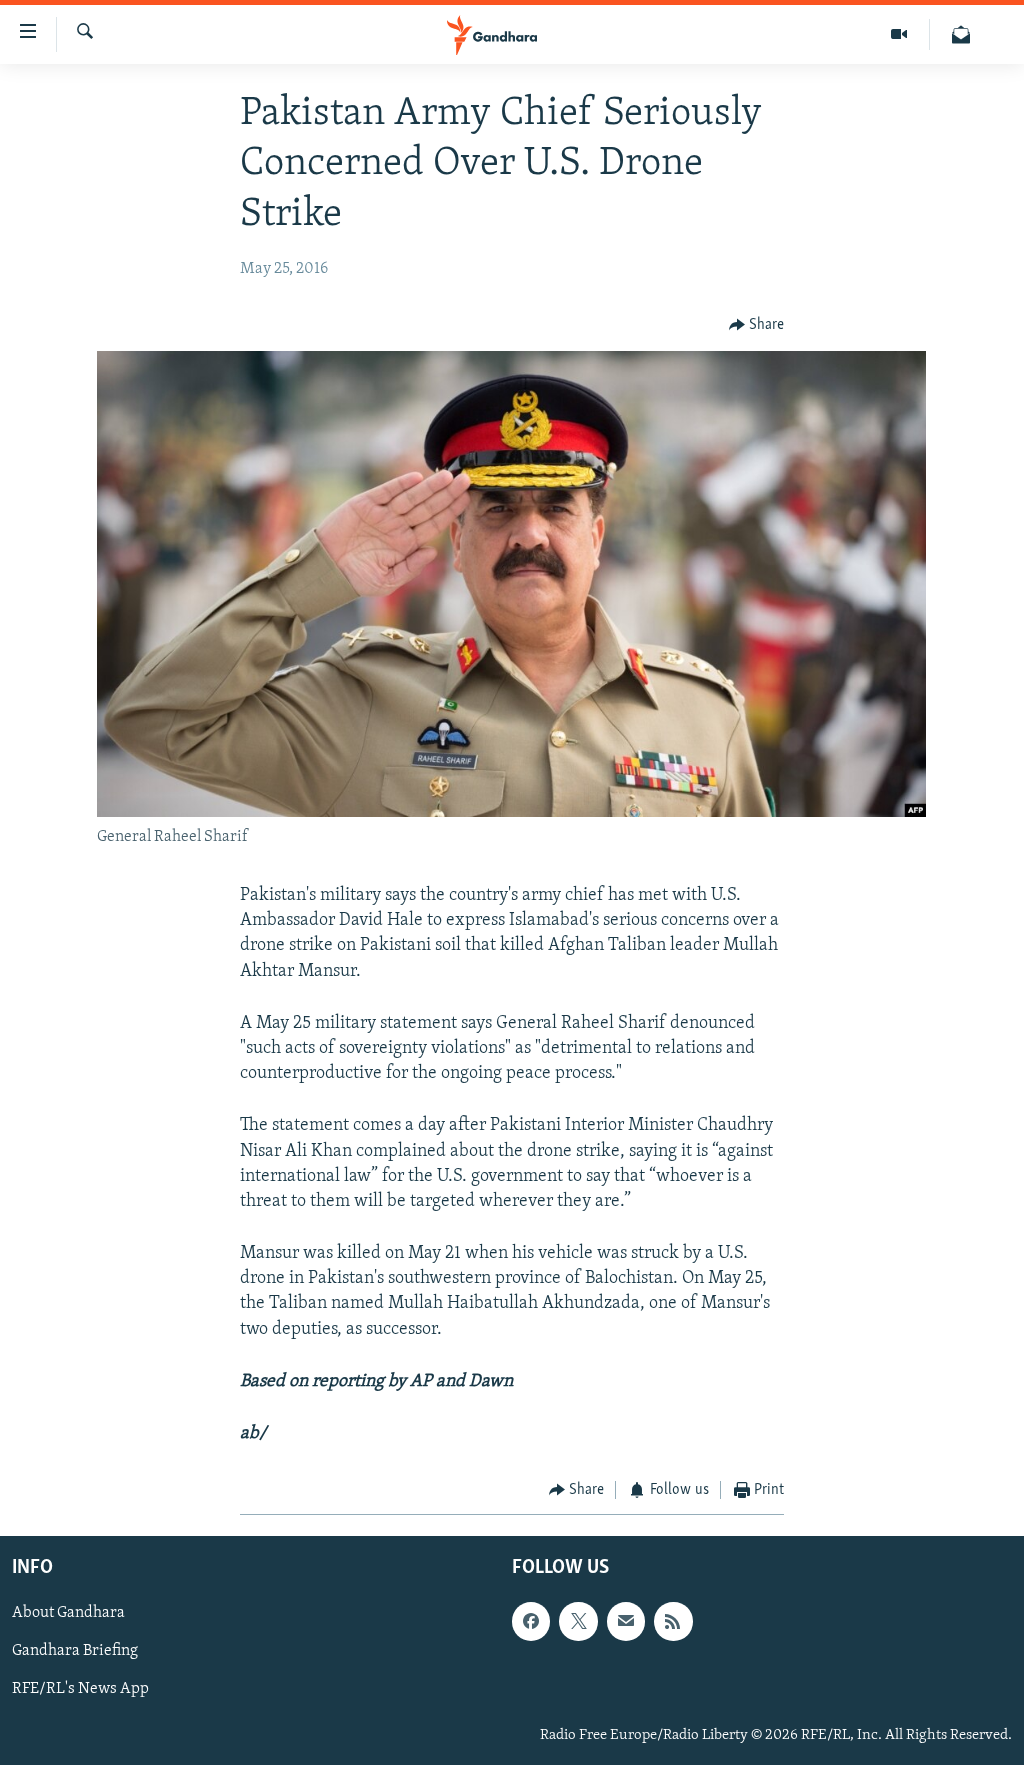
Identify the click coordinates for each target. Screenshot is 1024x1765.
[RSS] (673, 1621)
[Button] (757, 326)
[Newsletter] (961, 34)
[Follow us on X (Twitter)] (578, 1621)
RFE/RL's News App (80, 1689)
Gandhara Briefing (75, 1651)
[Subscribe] (626, 1621)
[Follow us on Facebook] (531, 1621)
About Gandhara (68, 1613)
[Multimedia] (899, 34)
